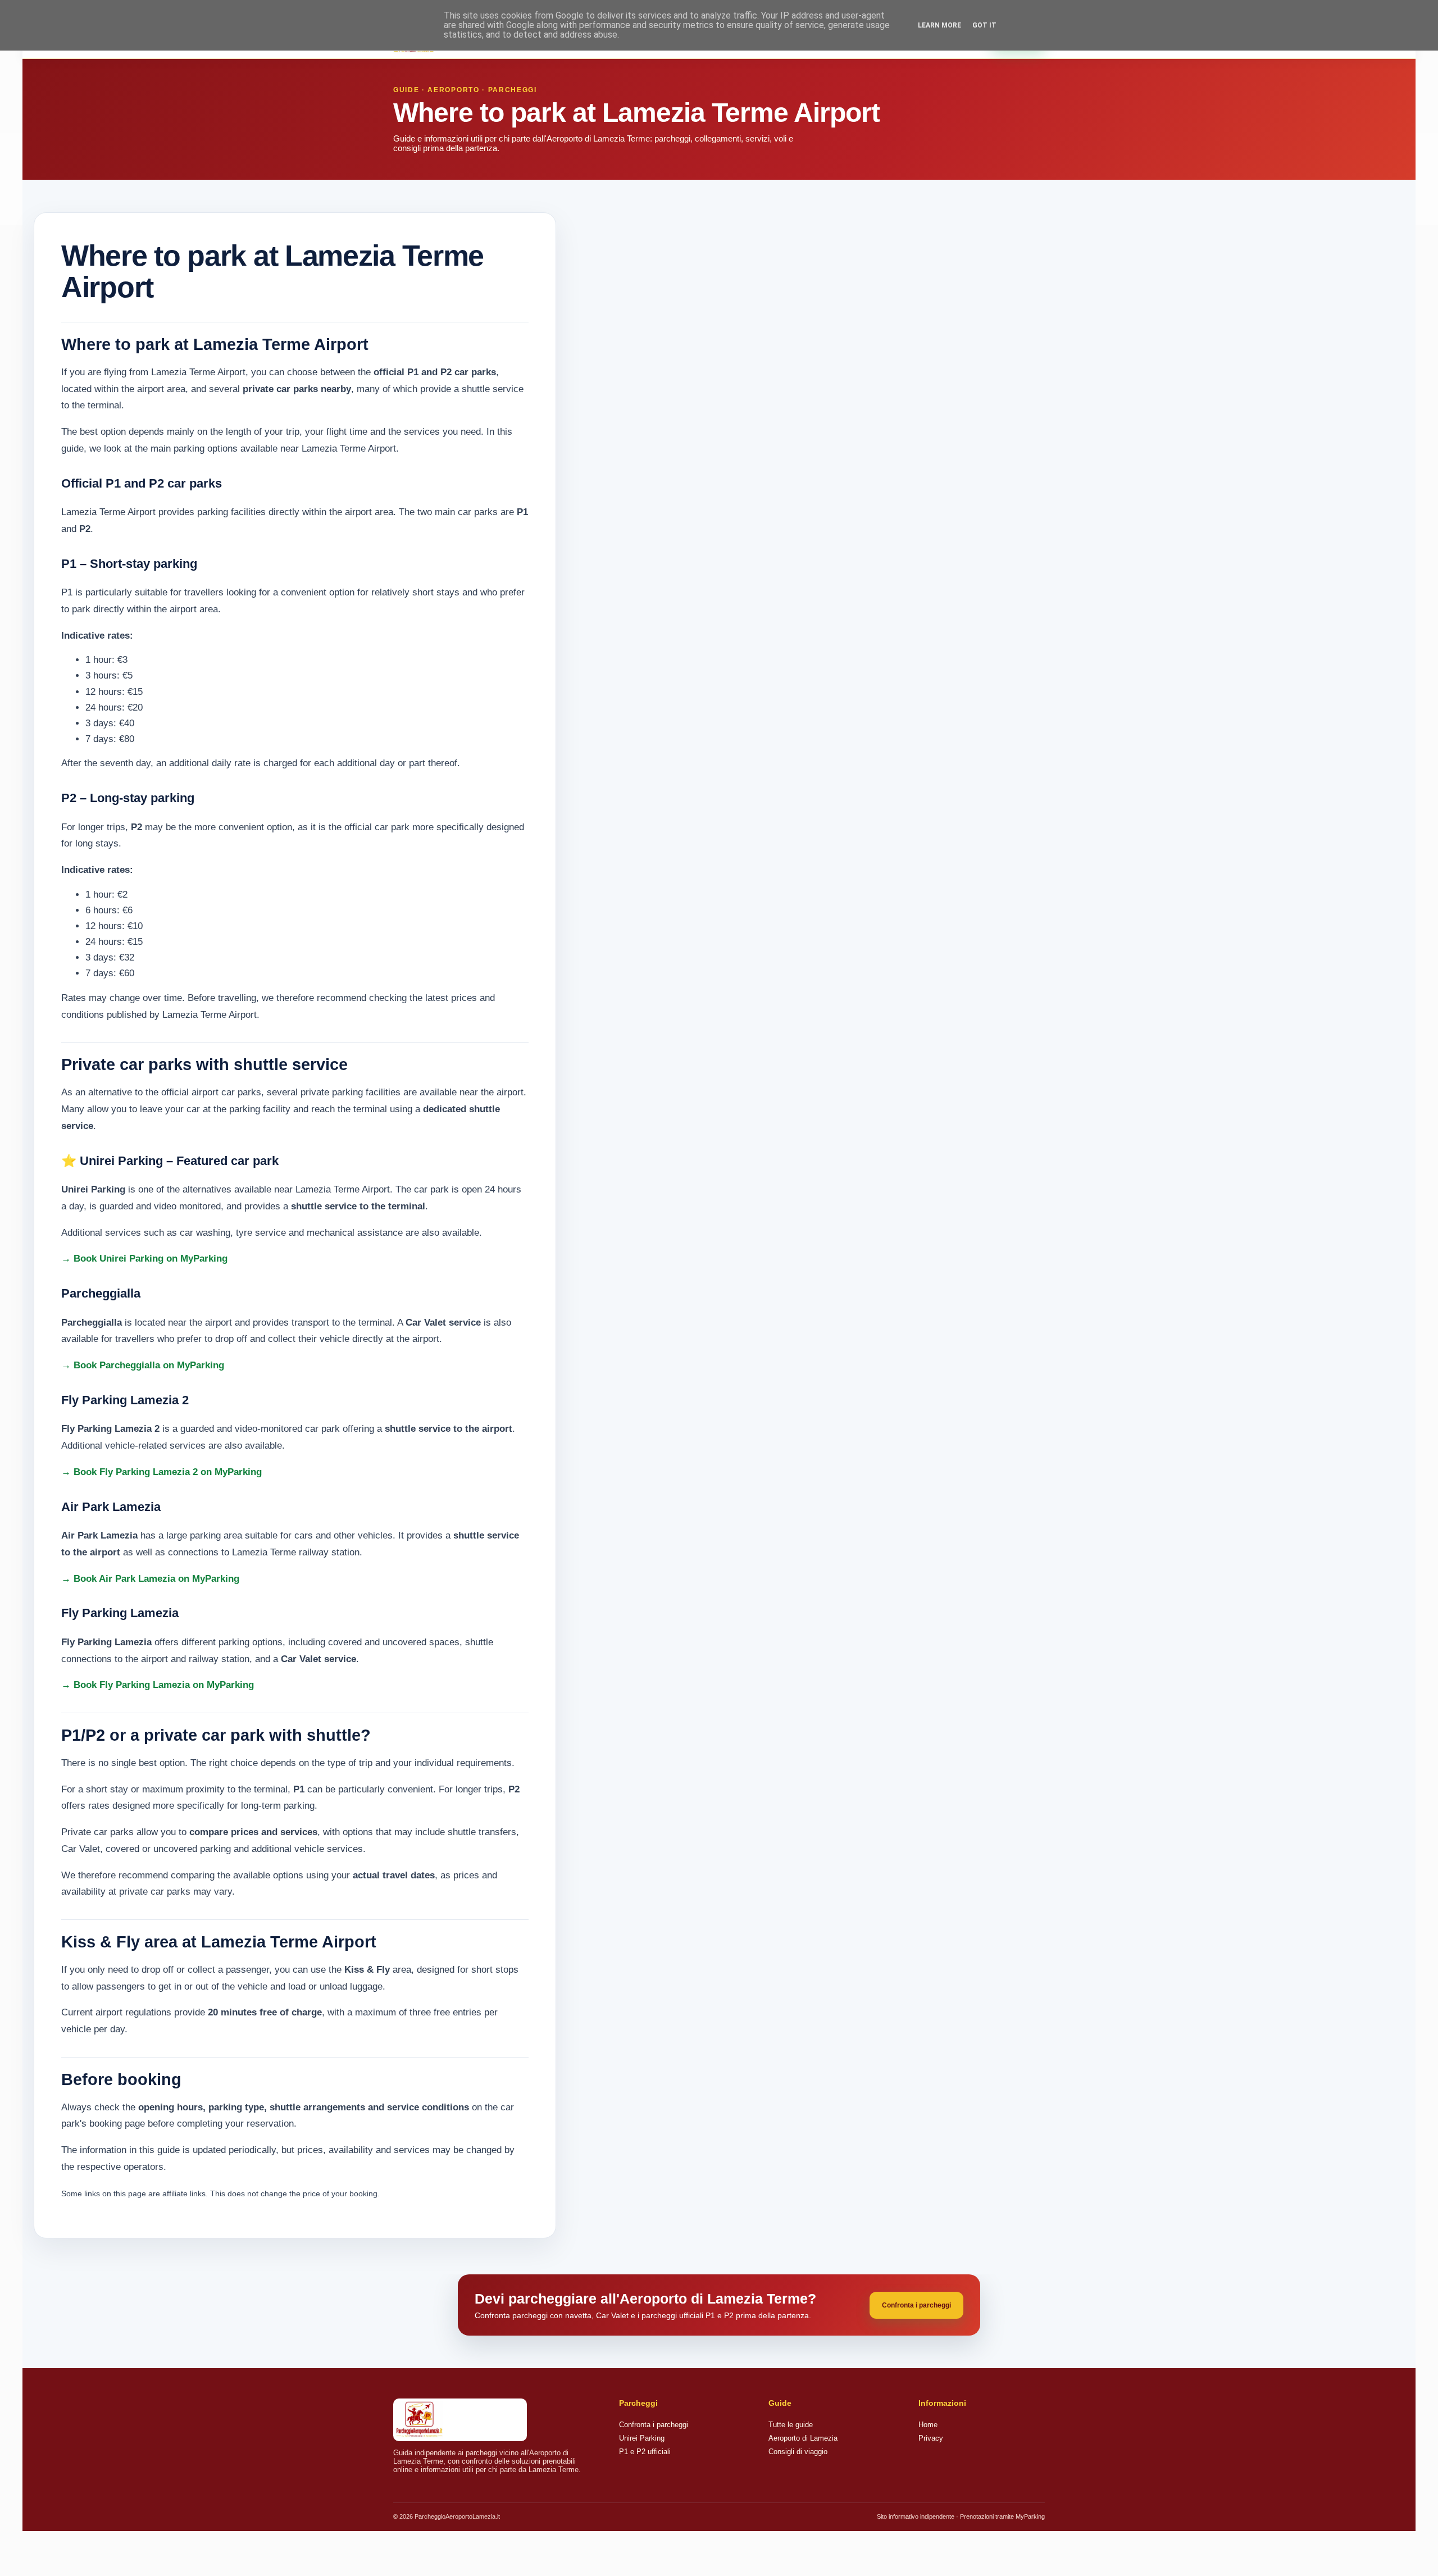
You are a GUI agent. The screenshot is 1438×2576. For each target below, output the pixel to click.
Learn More (939, 25)
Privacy (931, 2438)
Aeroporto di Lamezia (803, 2438)
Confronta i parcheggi (916, 2305)
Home (928, 2425)
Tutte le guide (791, 2425)
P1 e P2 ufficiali (645, 2452)
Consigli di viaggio (798, 2452)
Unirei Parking (642, 2438)
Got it (984, 25)
